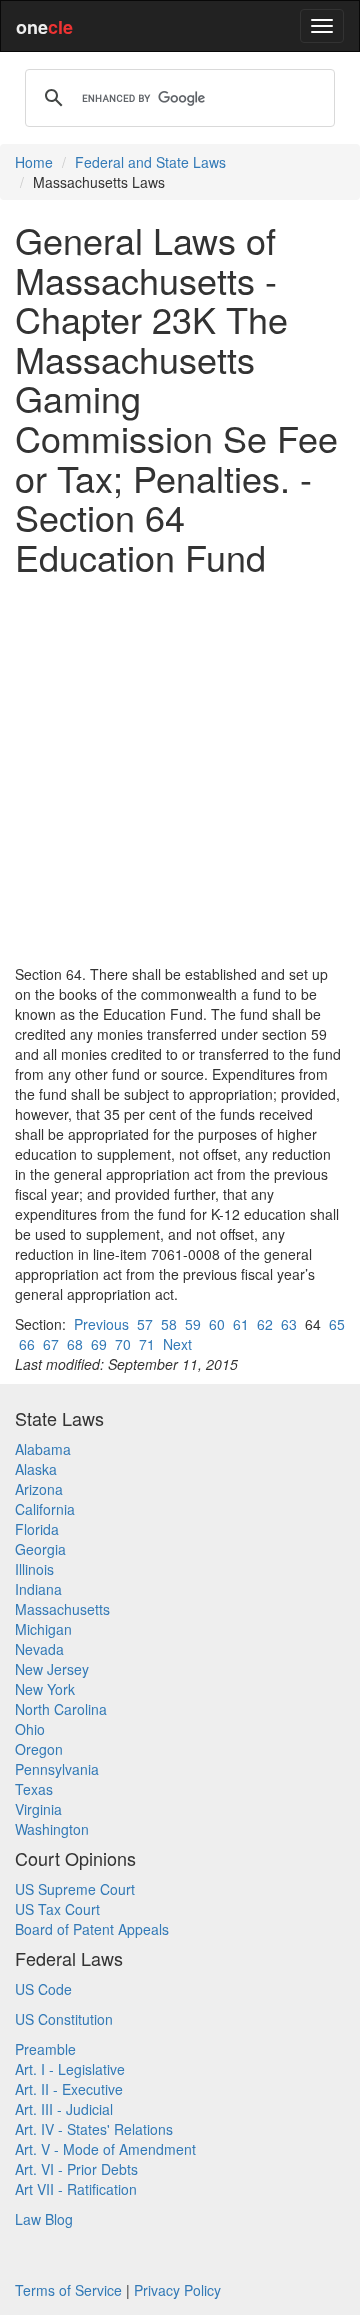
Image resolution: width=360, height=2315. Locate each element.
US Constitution (64, 2019)
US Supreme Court (75, 1889)
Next (177, 1344)
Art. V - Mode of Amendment (105, 2149)
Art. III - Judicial (64, 2109)
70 (123, 1344)
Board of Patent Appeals (92, 1929)
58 (169, 1324)
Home (34, 162)
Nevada (39, 1649)
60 (217, 1324)
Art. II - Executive (69, 2089)
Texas (34, 1789)
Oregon (39, 1749)
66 (27, 1344)
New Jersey (52, 1669)
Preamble (45, 2049)
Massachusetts (62, 1609)
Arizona (39, 1489)
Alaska (36, 1469)
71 (147, 1344)
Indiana (38, 1589)
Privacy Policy (177, 2290)
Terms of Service (68, 2290)
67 (51, 1344)
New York (45, 1689)
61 (241, 1324)
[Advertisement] (180, 770)
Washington (52, 1829)
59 (193, 1324)
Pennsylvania (57, 1769)
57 (145, 1324)
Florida (37, 1529)
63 (289, 1324)
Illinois (34, 1569)
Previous (101, 1324)
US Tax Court (57, 1909)
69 (99, 1344)
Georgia (40, 1549)
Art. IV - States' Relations (94, 2129)
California (45, 1509)
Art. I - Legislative (70, 2069)
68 (75, 1344)
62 (265, 1324)
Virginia (38, 1809)
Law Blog (44, 2219)
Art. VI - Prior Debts (76, 2169)
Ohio (30, 1729)
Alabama (43, 1449)
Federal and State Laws (150, 162)
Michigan (43, 1629)
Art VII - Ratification (76, 2189)
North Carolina (61, 1709)
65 (337, 1324)
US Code (43, 1989)
